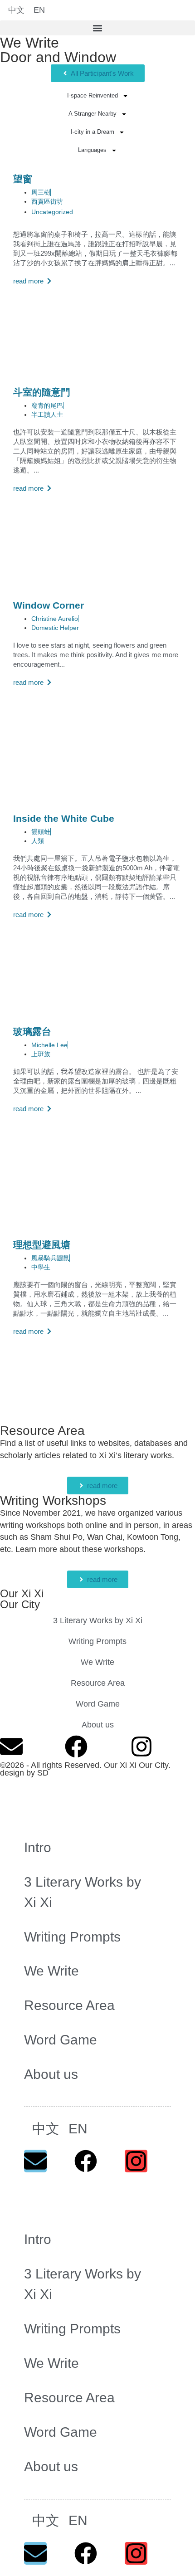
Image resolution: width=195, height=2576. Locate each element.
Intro (38, 1847)
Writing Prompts (97, 1641)
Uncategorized (52, 212)
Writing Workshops (53, 1500)
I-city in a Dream (93, 132)
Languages (92, 150)
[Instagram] (141, 1747)
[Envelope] (11, 1747)
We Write (29, 43)
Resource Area (42, 1431)
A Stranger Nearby (93, 114)
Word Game (98, 1704)
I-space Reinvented (93, 95)
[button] (97, 28)
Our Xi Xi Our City (22, 1599)
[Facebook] (76, 1747)
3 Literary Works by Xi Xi (98, 1620)
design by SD (24, 1773)
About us (98, 1725)
